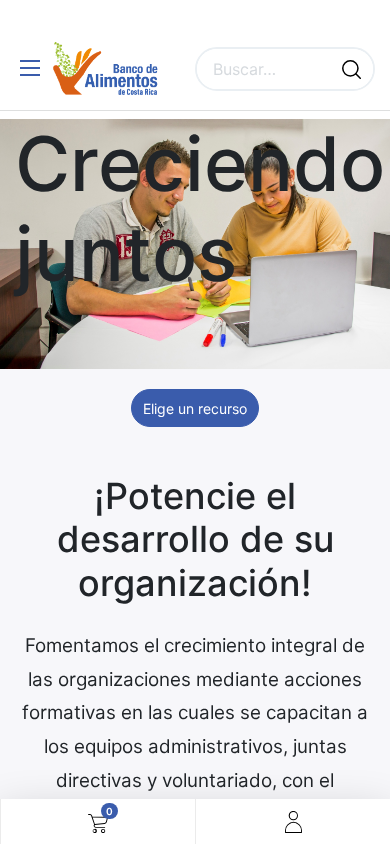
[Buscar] (351, 69)
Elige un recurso (195, 408)
